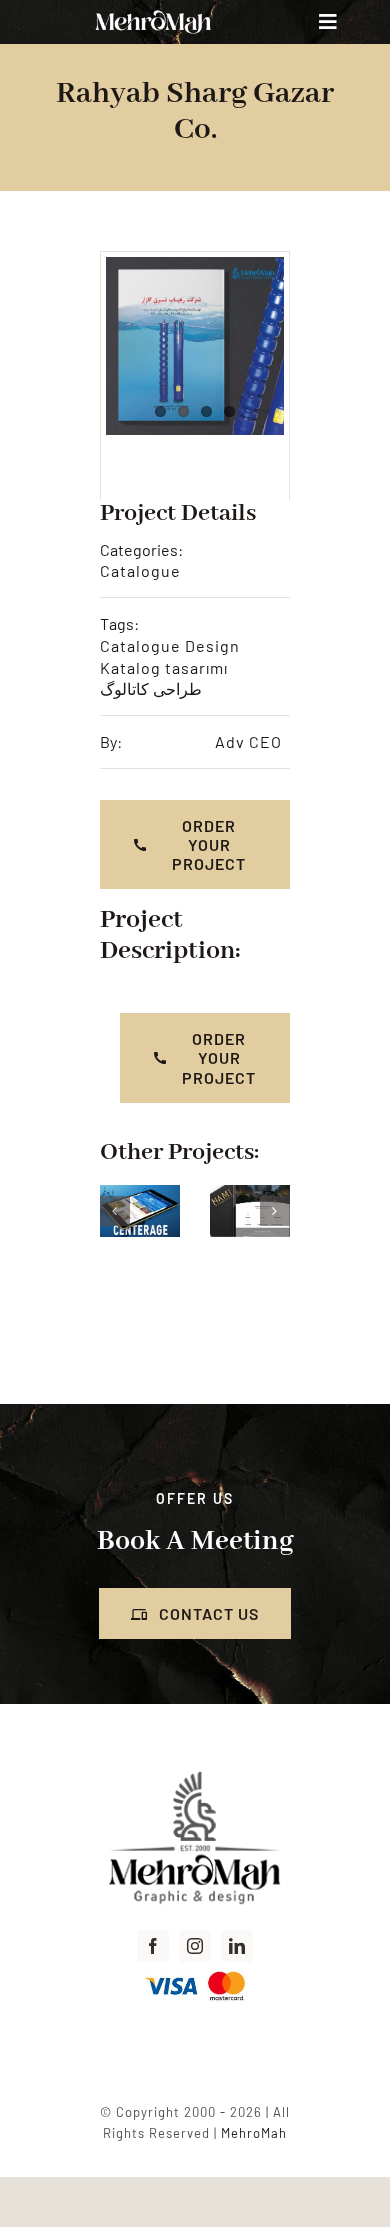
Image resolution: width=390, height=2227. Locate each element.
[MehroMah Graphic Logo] (195, 1771)
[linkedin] (237, 1946)
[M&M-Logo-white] (153, 12)
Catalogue (140, 570)
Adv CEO (248, 741)
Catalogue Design (170, 645)
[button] (115, 1211)
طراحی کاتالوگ (151, 688)
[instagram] (195, 1946)
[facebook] (153, 1946)
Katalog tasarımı (164, 667)
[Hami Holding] (229, 1194)
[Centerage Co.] (119, 1194)
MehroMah (254, 2133)
